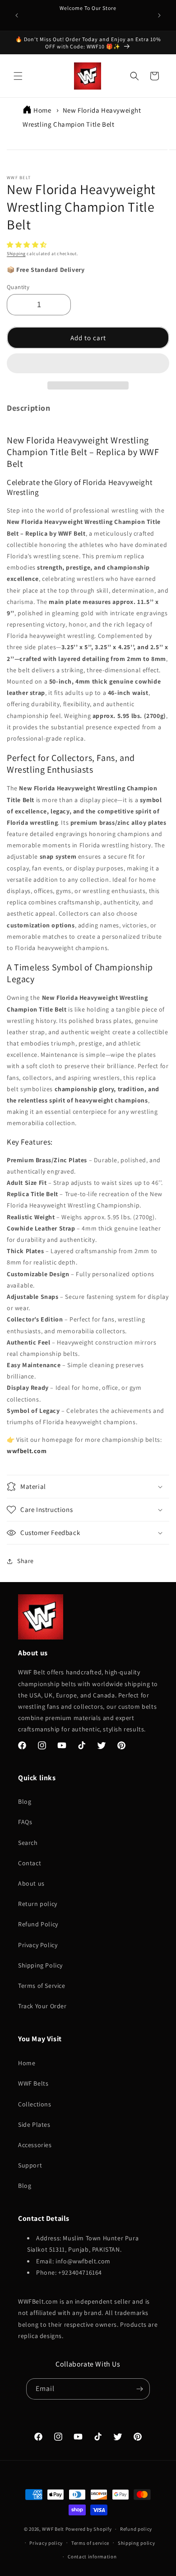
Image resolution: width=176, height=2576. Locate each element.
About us (31, 1883)
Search (28, 1843)
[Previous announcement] (17, 15)
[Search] (134, 76)
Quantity (18, 287)
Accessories (35, 2145)
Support (30, 2165)
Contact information (92, 2557)
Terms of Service (42, 1986)
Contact (30, 1863)
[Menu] (18, 76)
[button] (28, 245)
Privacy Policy (38, 1945)
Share (25, 1561)
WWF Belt (53, 2529)
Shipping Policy (40, 1965)
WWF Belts (33, 2083)
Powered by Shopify (89, 2529)
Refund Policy (38, 1924)
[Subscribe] (139, 2389)
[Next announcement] (159, 15)
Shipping (16, 254)
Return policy (38, 1904)
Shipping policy (137, 2543)
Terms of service (90, 2543)
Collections (35, 2104)
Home (42, 110)
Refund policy (136, 2529)
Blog (25, 1801)
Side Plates (34, 2124)
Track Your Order (42, 2006)
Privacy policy (46, 2543)
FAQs (25, 1822)
